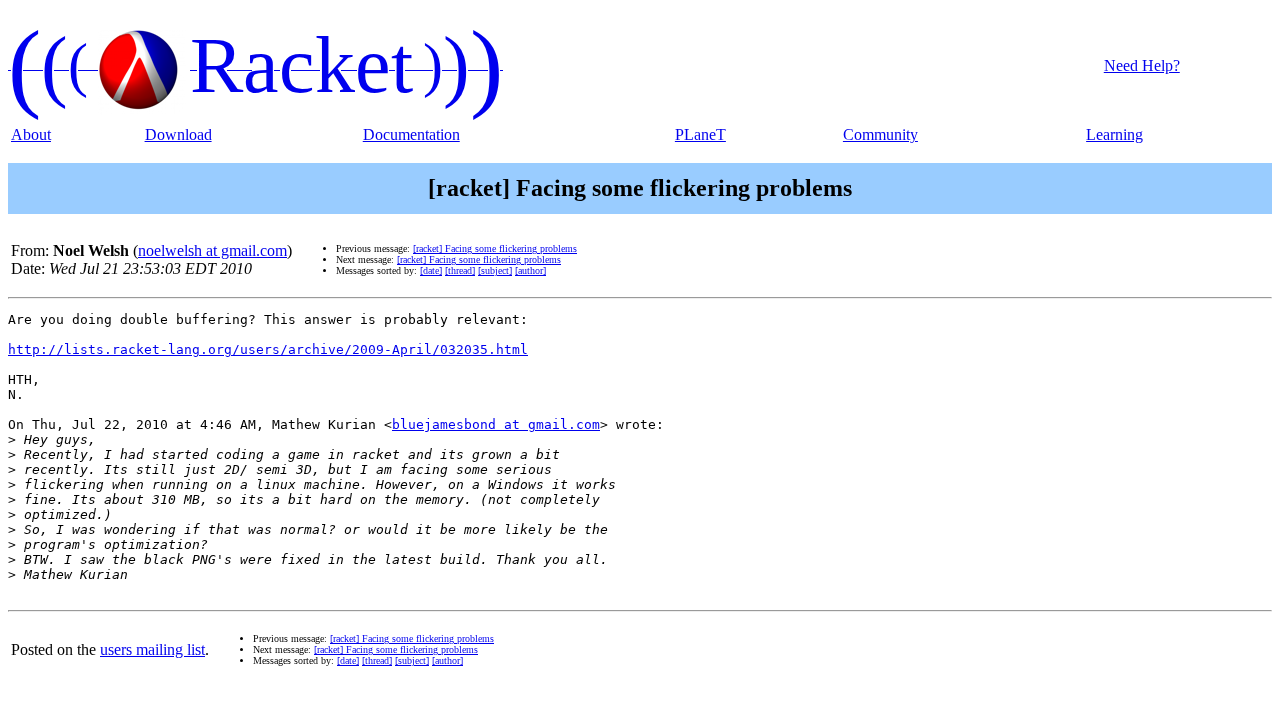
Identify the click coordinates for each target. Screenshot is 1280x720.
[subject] (495, 270)
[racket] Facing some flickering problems (495, 248)
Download (178, 134)
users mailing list (152, 649)
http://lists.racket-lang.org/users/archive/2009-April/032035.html (268, 349)
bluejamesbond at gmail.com (496, 424)
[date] (431, 270)
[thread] (460, 270)
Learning (1114, 134)
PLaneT (700, 134)
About (31, 134)
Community (880, 134)
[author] (530, 270)
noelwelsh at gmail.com (212, 250)
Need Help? (1142, 65)
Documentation (411, 134)
